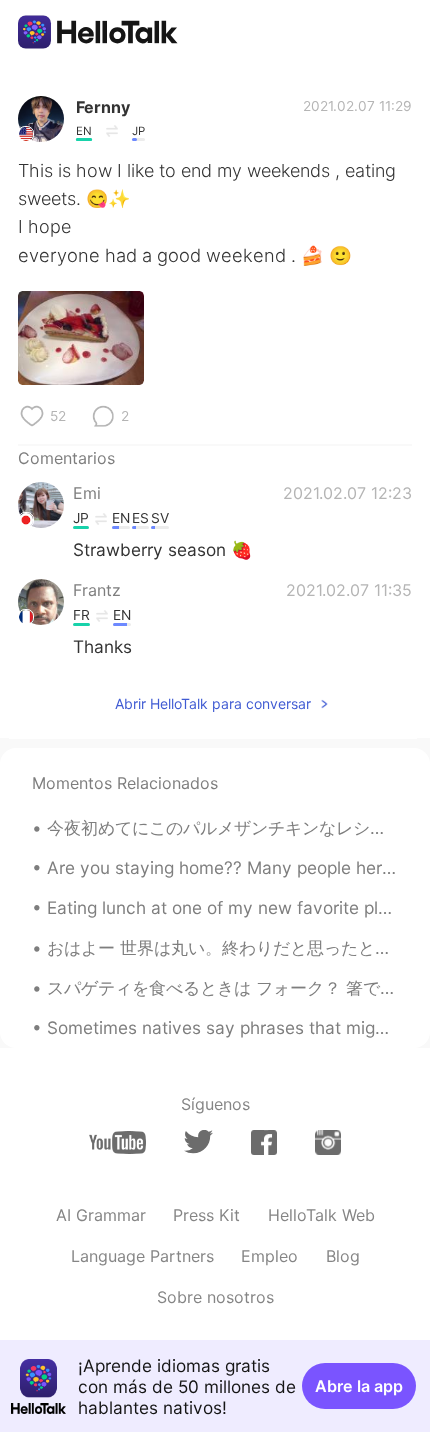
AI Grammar (101, 1215)
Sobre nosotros (215, 1297)
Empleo (269, 1256)
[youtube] (117, 1142)
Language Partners (142, 1256)
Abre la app (359, 1386)
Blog (343, 1256)
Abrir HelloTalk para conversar (213, 703)
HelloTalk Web (321, 1215)
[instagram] (328, 1142)
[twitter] (198, 1142)
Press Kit (206, 1215)
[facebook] (264, 1142)
